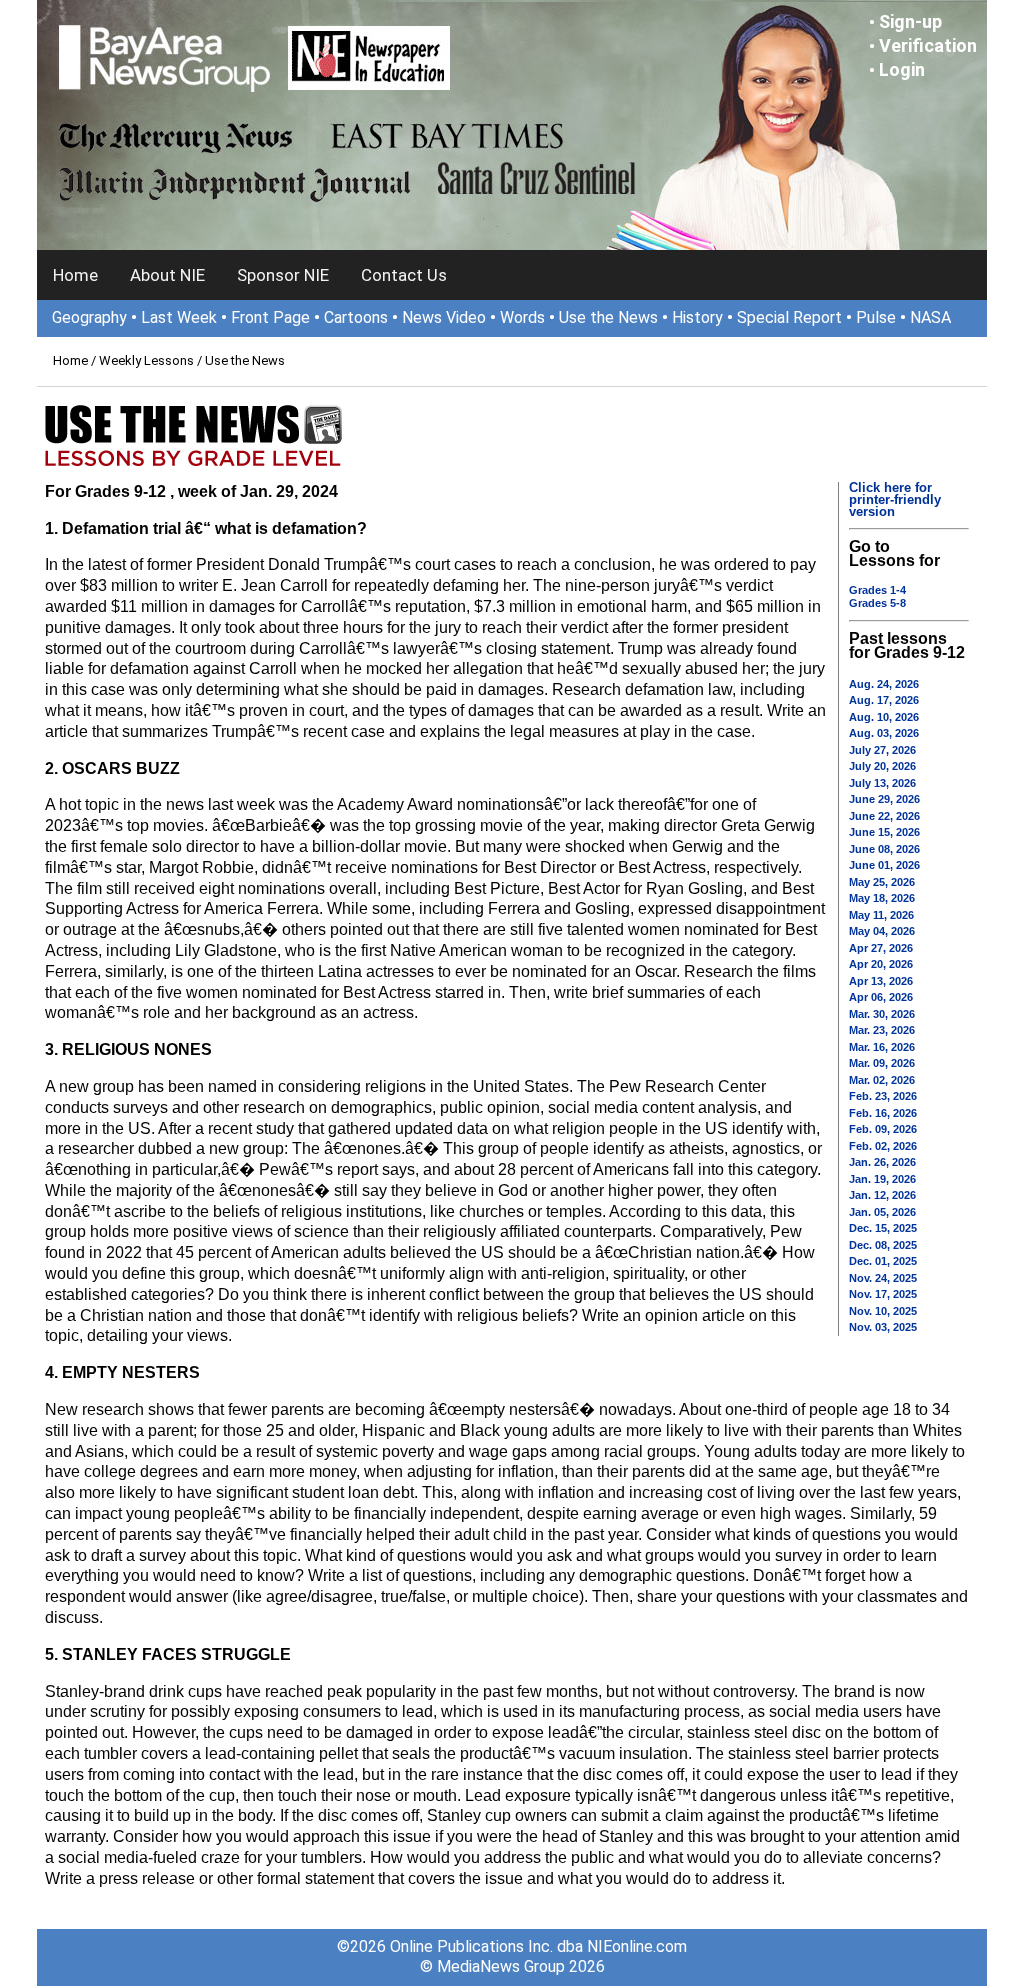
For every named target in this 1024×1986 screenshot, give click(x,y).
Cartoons (356, 317)
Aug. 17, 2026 (884, 700)
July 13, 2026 (882, 783)
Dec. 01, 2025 (883, 1261)
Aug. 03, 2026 (884, 733)
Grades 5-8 (877, 603)
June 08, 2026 (884, 849)
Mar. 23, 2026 (882, 1030)
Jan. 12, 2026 (882, 1195)
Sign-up (910, 21)
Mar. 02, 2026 (882, 1080)
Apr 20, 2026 (881, 964)
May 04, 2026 (882, 931)
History (697, 317)
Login (902, 69)
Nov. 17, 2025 (883, 1294)
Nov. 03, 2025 (883, 1327)
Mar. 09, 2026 (882, 1063)
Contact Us (404, 275)
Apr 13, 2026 (881, 981)
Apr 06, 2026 (881, 997)
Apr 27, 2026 (881, 948)
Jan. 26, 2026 (882, 1162)
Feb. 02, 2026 (883, 1146)
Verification (928, 45)
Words (522, 317)
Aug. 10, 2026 (884, 717)
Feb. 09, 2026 (883, 1129)
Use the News (608, 317)
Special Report (789, 317)
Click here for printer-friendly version (895, 499)
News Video (444, 317)
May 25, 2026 (882, 882)
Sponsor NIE (283, 275)
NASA (930, 317)
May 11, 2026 (881, 915)
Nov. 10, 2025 (883, 1311)
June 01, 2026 (884, 865)
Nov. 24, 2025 (883, 1278)
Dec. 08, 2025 (883, 1245)
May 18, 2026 (882, 898)
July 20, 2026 (882, 766)
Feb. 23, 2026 (883, 1096)
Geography (89, 317)
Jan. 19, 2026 (882, 1179)
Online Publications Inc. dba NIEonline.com (538, 1946)
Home (75, 275)
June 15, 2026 (884, 832)
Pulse (876, 317)
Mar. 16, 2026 (882, 1047)
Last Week (179, 317)
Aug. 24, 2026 (884, 684)
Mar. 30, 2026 (882, 1014)
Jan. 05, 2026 (882, 1212)
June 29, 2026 (884, 799)
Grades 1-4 (877, 590)
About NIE (167, 275)
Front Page (270, 317)
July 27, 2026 (882, 750)
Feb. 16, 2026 (883, 1113)
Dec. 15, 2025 (883, 1228)
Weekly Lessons (146, 360)
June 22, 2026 (884, 816)
